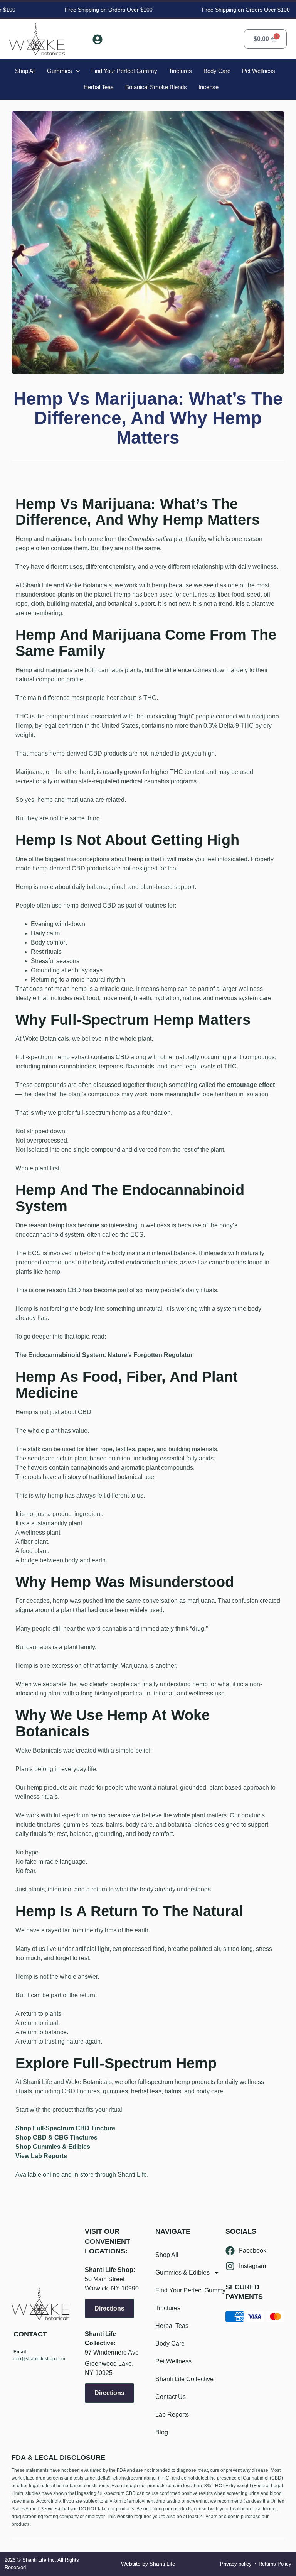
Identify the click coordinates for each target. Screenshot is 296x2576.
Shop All (25, 71)
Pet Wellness (259, 71)
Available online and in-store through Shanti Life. (82, 2175)
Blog (162, 2432)
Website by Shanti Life (148, 2564)
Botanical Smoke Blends (156, 87)
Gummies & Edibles (182, 2273)
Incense (209, 87)
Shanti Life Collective (184, 2379)
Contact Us (171, 2397)
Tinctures (180, 71)
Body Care (217, 71)
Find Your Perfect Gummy (124, 71)
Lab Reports (172, 2415)
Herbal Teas (99, 87)
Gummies (60, 71)
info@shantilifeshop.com (39, 2359)
